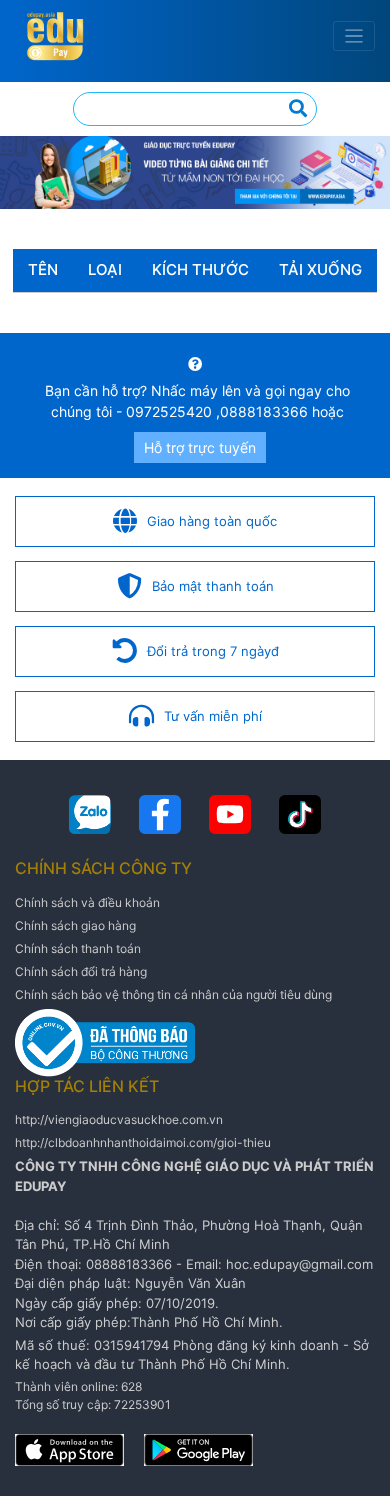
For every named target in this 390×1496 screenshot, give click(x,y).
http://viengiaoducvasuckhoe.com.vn (119, 1119)
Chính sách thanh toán (78, 948)
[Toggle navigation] (354, 36)
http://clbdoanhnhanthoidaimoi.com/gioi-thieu (143, 1142)
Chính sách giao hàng (75, 925)
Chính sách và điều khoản (87, 902)
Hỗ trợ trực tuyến (200, 447)
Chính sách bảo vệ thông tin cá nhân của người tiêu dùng (173, 994)
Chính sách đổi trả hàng (81, 971)
